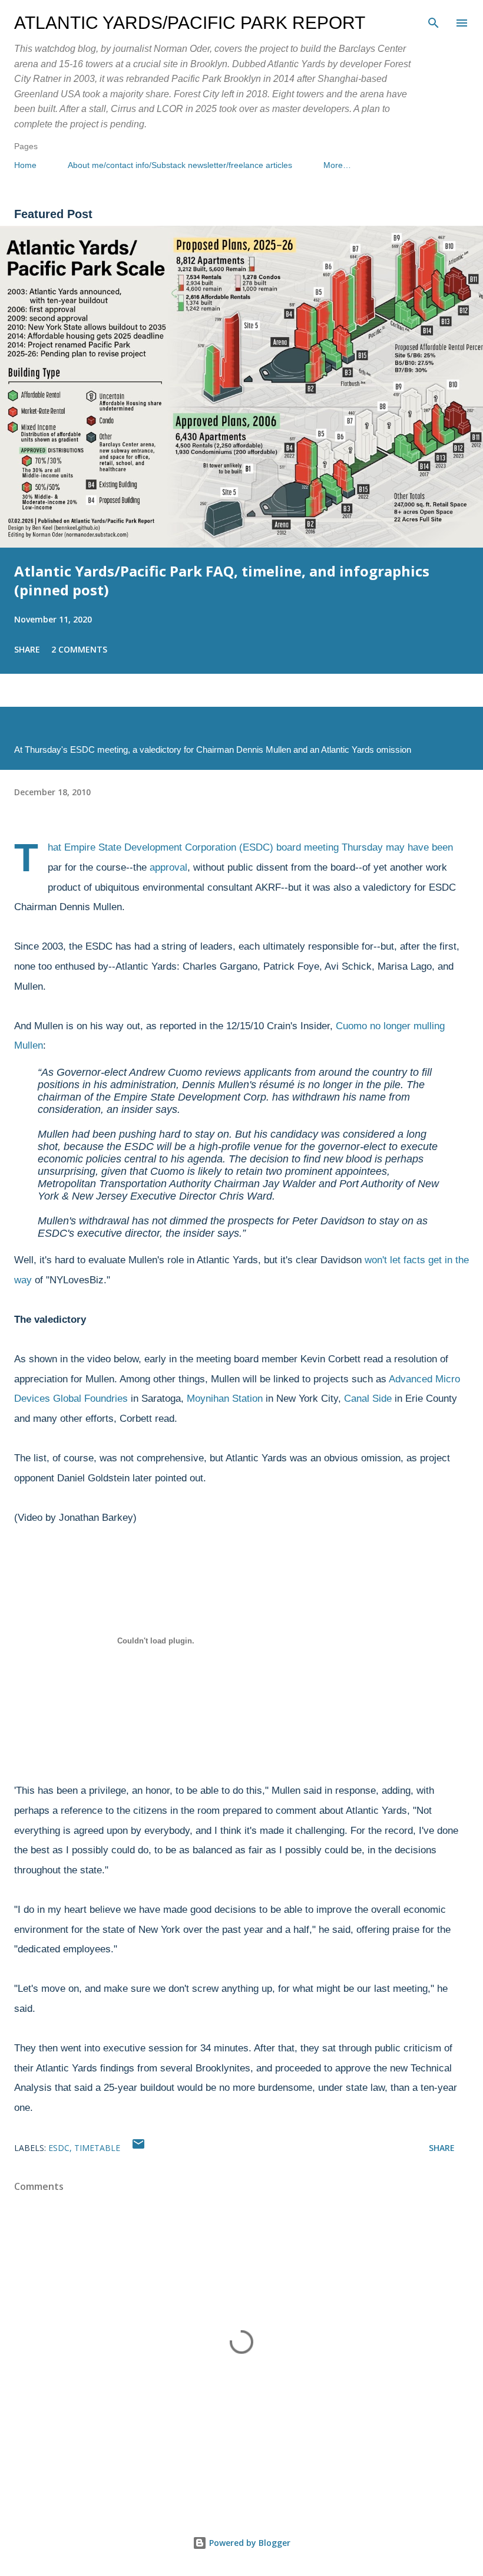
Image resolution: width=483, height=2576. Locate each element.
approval (168, 867)
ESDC (59, 2148)
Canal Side (368, 1399)
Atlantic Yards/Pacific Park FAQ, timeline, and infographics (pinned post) (222, 580)
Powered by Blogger (249, 2543)
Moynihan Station (225, 1399)
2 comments (79, 649)
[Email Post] (138, 2148)
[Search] (434, 21)
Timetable (97, 2148)
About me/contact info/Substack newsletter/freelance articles (180, 165)
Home (25, 165)
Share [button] (27, 649)
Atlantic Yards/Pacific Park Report (190, 23)
